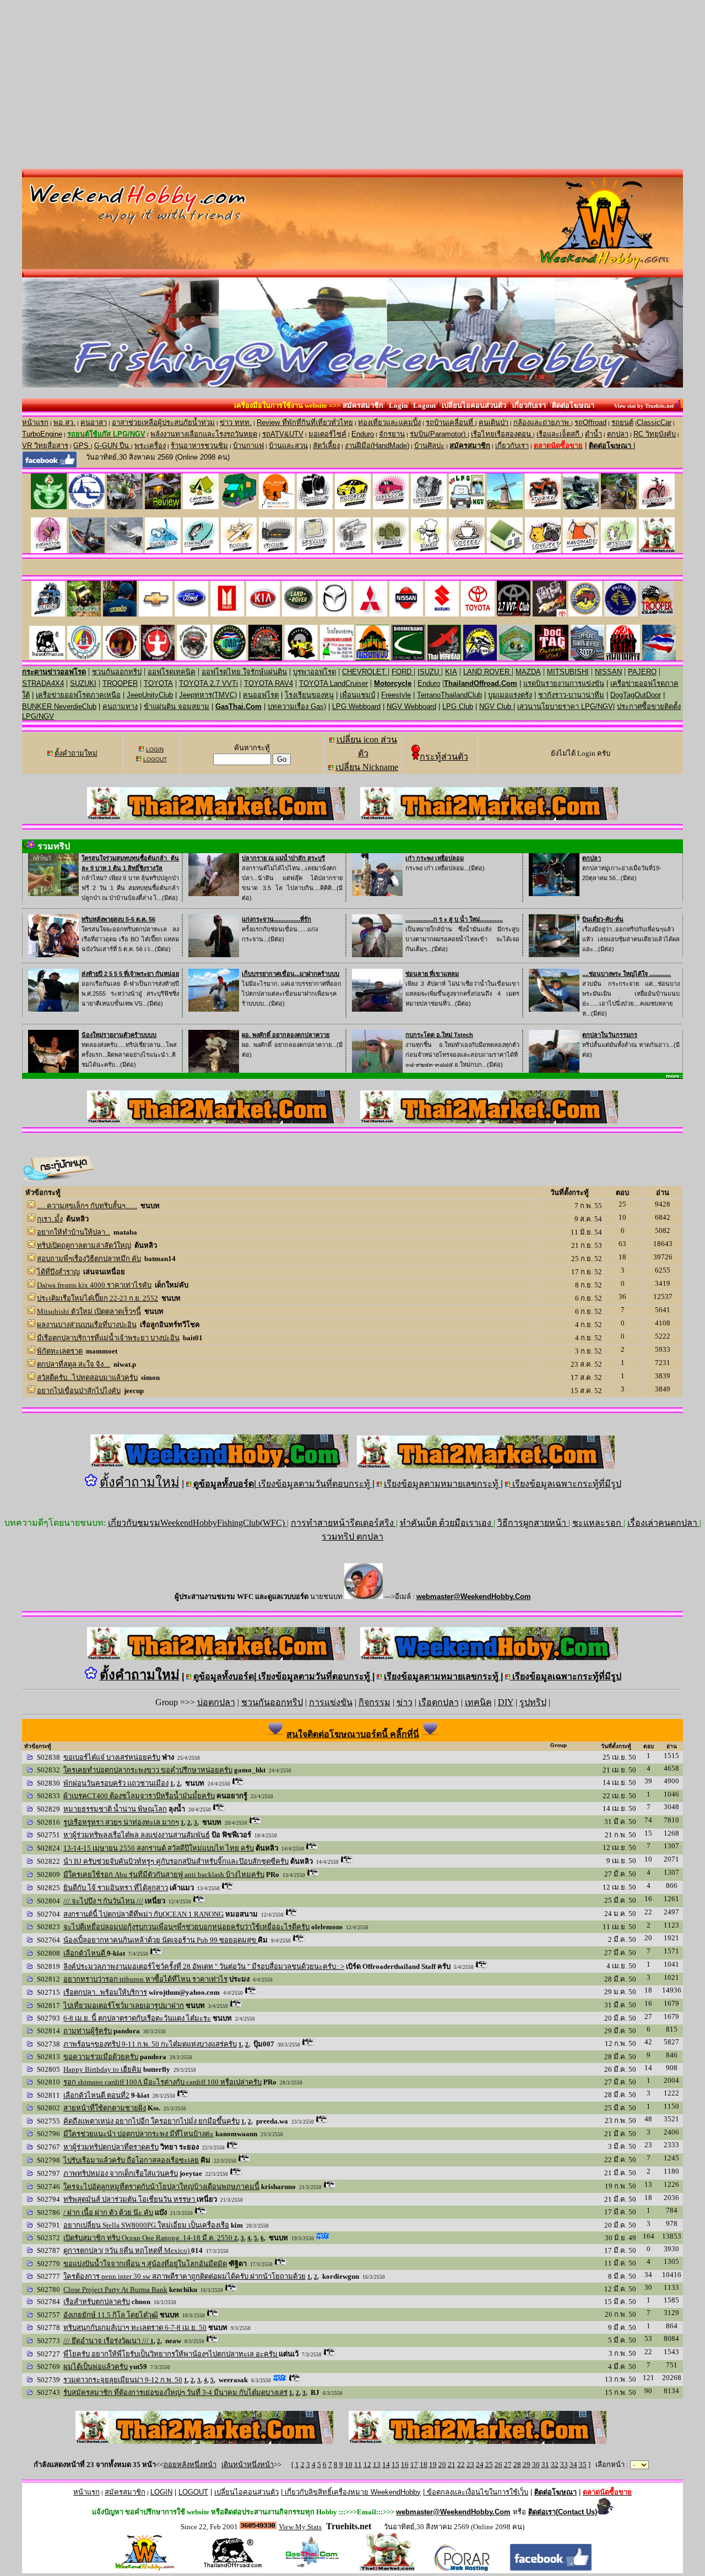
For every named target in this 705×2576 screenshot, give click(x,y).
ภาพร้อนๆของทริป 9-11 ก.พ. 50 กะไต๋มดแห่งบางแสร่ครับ (150, 2044)
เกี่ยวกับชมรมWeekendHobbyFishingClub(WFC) (197, 1523)
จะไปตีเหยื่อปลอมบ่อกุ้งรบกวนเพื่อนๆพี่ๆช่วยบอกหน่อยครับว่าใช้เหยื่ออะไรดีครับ (186, 1927)
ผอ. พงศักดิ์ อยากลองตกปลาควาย (286, 1035)
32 (555, 2465)
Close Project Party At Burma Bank (115, 2290)
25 (489, 2465)
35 (583, 2465)
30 (536, 2465)
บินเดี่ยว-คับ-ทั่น (603, 919)
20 (442, 2465)
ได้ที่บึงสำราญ (58, 1272)
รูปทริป (533, 1702)
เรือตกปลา (439, 1702)
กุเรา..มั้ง (50, 1219)
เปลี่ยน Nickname (367, 767)
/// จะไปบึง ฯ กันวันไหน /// (103, 1901)
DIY (506, 1702)
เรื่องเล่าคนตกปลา (663, 1523)
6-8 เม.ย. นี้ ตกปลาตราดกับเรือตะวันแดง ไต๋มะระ (137, 2018)
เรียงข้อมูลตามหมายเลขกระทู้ (442, 1484)
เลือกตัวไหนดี (85, 1953)
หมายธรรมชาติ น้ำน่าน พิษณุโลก (115, 1809)
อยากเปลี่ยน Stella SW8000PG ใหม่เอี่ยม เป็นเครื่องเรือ (146, 2225)
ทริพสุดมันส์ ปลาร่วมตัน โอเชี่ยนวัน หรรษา (130, 2199)
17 (414, 2465)
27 (508, 2465)
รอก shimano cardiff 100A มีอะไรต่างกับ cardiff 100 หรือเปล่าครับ (162, 2082)
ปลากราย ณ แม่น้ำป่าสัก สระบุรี (283, 858)
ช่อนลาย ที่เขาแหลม (432, 974)
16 (405, 2465)
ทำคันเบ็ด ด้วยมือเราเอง (447, 1523)
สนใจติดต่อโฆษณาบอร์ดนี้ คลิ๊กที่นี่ (353, 1734)
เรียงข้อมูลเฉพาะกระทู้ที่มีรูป (566, 1484)
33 (564, 2465)
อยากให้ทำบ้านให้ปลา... (74, 1232)
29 (527, 2465)
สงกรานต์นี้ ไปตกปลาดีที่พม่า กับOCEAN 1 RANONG (143, 1914)
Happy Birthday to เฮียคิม (102, 2069)
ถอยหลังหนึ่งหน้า (190, 2465)
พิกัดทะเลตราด (60, 1351)
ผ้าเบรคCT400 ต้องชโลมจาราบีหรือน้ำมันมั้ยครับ (139, 1796)
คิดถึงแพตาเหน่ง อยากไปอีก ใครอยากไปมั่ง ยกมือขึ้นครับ (151, 2121)
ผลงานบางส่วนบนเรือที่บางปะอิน (87, 1325)
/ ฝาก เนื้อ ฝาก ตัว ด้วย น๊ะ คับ (108, 2212)
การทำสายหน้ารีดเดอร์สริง (343, 1523)
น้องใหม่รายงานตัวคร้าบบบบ (119, 1035)
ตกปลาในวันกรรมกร (610, 1035)
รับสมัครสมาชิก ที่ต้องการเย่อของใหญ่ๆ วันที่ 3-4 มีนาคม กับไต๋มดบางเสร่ (175, 2392)
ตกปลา (592, 858)
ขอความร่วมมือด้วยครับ (101, 2057)
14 (386, 2465)
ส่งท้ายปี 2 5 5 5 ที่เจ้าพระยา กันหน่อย (130, 974)
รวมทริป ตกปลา (352, 1537)
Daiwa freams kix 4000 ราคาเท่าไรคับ (94, 1285)
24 (480, 2465)
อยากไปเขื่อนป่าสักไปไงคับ (79, 1391)
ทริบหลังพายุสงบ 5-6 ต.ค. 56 (118, 919)
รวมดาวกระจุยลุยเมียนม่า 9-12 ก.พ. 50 (123, 2380)
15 (395, 2465)
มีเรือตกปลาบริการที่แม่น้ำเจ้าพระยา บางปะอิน (108, 1338)
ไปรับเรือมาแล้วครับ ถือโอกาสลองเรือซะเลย (131, 2160)
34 (573, 2465)
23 (470, 2465)
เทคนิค (478, 1702)
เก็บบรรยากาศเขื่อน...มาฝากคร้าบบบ (291, 974)
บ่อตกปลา (216, 1702)
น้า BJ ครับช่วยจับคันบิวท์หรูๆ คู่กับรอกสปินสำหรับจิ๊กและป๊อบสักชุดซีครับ (176, 1861)
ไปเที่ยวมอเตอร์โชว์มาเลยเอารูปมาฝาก (124, 2005)
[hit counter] (258, 2526)
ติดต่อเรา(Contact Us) (563, 2512)
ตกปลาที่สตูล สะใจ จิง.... (74, 1364)
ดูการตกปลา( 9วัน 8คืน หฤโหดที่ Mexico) (127, 2250)
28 (517, 2465)
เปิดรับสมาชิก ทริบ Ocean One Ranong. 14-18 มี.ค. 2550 (149, 2238)
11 (358, 2465)
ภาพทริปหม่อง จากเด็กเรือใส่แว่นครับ (121, 2173)
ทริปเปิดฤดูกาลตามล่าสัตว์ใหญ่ (84, 1245)
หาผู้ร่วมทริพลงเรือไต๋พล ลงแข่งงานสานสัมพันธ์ (137, 1835)
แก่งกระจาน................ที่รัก (276, 919)
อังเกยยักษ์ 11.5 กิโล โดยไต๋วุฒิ (111, 2315)
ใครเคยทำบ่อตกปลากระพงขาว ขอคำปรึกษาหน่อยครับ (148, 1770)
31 (545, 2465)
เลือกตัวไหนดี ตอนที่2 (96, 2095)
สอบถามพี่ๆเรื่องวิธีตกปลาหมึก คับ (89, 1259)
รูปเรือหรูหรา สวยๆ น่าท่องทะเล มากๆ (121, 1822)
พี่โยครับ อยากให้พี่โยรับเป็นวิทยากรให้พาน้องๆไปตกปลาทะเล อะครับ (171, 2354)
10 (349, 2465)
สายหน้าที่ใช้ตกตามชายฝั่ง (105, 2108)
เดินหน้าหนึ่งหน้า (248, 2465)
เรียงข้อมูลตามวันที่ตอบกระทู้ (314, 1484)
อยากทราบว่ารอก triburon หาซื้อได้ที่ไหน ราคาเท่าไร (145, 1979)
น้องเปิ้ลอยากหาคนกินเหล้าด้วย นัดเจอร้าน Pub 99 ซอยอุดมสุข (161, 1940)
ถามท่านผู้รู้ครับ (88, 2031)
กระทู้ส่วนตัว (444, 757)
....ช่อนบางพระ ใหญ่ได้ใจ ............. (627, 974)
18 (424, 2465)
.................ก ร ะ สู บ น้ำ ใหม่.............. (454, 919)
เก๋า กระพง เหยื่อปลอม (435, 858)
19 (433, 2465)
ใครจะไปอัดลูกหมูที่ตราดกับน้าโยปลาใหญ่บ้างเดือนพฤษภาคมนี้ (161, 2187)
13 (377, 2465)
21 (452, 2465)
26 (498, 2465)
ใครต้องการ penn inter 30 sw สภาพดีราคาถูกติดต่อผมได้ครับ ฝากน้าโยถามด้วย (185, 2276)
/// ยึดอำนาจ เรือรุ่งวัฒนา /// (107, 2341)
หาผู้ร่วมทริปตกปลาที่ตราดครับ (111, 2147)
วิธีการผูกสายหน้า (533, 1523)
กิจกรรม (375, 1702)
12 (367, 2465)
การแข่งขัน (331, 1702)
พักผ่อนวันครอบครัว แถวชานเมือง (116, 1783)
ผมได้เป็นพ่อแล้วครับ (96, 2367)
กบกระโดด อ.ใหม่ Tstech (439, 1035)
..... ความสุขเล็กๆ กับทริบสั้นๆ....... (87, 1206)
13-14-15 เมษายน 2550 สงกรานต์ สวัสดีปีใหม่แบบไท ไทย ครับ (159, 1848)
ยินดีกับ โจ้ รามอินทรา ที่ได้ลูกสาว (116, 1888)
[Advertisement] (352, 86)
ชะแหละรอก (598, 1523)
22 (461, 2465)
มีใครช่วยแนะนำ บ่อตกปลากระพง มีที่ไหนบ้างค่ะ (139, 2134)
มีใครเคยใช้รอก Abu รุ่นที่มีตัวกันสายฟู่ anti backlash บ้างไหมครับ (164, 1874)
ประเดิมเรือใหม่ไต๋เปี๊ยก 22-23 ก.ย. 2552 (97, 1298)
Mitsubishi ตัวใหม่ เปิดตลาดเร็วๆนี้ (89, 1311)
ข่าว (405, 1702)
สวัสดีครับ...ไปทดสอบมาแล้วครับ (87, 1377)
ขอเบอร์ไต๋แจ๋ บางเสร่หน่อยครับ (112, 1757)
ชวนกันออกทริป (272, 1702)
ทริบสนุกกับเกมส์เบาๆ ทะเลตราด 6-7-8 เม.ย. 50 (135, 2327)
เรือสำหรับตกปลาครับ (97, 2302)
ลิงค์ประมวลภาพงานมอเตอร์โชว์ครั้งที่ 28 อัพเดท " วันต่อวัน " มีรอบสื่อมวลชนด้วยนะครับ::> (204, 1966)
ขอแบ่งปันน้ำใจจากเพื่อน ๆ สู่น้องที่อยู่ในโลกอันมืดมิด (145, 2264)
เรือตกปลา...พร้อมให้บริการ (105, 1992)
